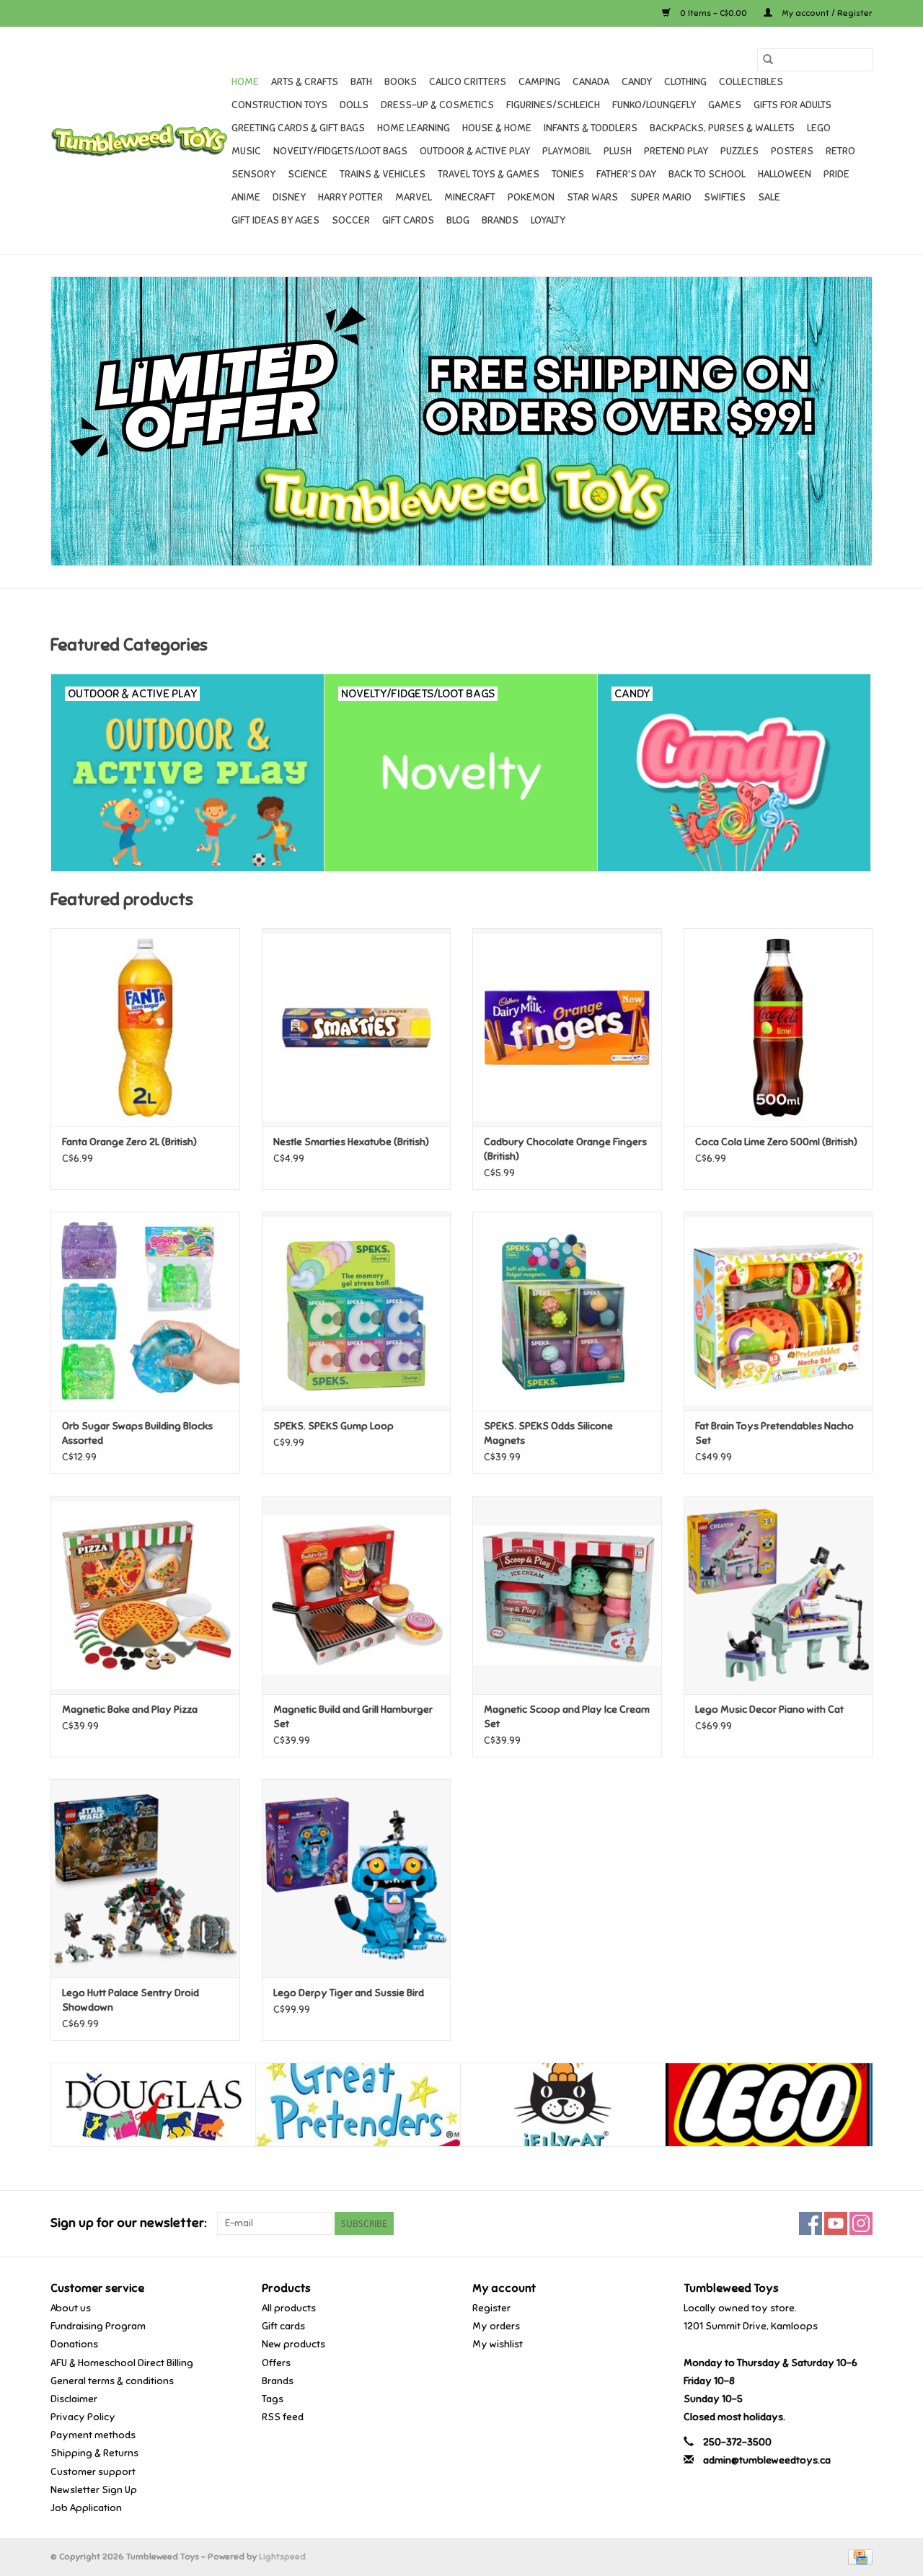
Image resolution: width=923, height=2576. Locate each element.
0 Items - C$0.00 (714, 13)
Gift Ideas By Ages (275, 220)
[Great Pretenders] (358, 2105)
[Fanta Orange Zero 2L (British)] (145, 1027)
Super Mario (661, 197)
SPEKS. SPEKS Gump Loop (334, 1426)
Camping (539, 82)
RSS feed (283, 2417)
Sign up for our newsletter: (128, 2223)
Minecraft (470, 197)
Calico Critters (468, 82)
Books (401, 82)
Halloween (785, 174)
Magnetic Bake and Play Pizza (130, 1710)
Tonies (568, 174)
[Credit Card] (858, 2557)
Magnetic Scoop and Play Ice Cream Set (567, 1717)
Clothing (685, 82)
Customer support (93, 2472)
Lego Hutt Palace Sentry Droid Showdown (131, 2000)
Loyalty (548, 220)
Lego (819, 128)
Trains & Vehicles (383, 174)
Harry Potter (350, 197)
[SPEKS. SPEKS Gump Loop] (357, 1311)
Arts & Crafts (305, 82)
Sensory (253, 174)
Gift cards (408, 220)
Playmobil (567, 151)
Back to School (707, 174)
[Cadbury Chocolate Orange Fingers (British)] (567, 1027)
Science (308, 174)
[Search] (768, 60)
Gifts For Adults (792, 105)
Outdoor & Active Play (475, 151)
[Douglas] (153, 2105)
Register (491, 2308)
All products (289, 2308)
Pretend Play (676, 151)
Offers (276, 2363)
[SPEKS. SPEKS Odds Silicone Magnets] (567, 1311)
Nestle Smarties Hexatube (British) (351, 1142)
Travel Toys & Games (489, 174)
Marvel (414, 197)
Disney (289, 197)
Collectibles (751, 82)
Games (725, 105)
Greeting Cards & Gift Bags (298, 128)
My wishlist (498, 2344)
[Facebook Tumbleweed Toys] (811, 2223)
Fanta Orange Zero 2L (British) (129, 1142)
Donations (74, 2344)
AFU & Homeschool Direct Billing (122, 2363)
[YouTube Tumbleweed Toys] (836, 2223)
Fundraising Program (98, 2326)
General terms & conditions (112, 2381)
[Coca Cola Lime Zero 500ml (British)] (778, 1027)
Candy (637, 82)
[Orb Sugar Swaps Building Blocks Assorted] (145, 1311)
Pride (836, 174)
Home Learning (414, 128)
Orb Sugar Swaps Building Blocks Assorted (137, 1433)
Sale (769, 197)
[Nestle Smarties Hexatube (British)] (357, 1027)
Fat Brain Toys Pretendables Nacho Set (774, 1433)
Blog (458, 220)
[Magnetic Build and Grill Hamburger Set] (357, 1595)
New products (293, 2344)
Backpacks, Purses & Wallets (722, 128)
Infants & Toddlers (591, 128)
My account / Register (826, 13)
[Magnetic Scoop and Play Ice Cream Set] (567, 1595)
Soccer (351, 220)
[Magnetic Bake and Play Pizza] (145, 1595)
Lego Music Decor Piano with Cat (769, 1710)
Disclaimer (74, 2399)
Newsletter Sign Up (94, 2490)
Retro (840, 151)
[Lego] (768, 2105)
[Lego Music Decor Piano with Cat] (778, 1595)
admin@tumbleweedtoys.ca (767, 2460)
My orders (496, 2326)
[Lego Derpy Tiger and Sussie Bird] (357, 1878)
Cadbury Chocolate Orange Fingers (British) (565, 1149)
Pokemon (531, 197)
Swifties (725, 197)
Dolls (354, 105)
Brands (500, 220)
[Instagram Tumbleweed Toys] (861, 2223)
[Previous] (79, 2107)
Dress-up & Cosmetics (437, 105)
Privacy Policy (83, 2417)
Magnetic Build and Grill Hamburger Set (353, 1717)
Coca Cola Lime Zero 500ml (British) (776, 1142)
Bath (361, 82)
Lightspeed (282, 2557)
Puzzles (739, 151)
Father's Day (626, 174)
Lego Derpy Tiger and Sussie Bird (349, 1993)
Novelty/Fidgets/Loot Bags (340, 151)
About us (71, 2308)
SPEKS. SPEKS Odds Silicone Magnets (548, 1433)
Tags (273, 2399)
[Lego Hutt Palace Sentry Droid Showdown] (145, 1878)
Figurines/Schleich (553, 105)
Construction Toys (279, 105)
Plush (618, 151)
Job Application (86, 2508)
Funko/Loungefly (654, 105)
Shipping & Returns (94, 2453)
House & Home (497, 128)
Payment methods (93, 2435)
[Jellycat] (563, 2105)
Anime (246, 197)
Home (245, 82)
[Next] (844, 2107)
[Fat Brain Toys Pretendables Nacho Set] (778, 1311)
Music (246, 151)
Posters (792, 151)
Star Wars (592, 197)
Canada (591, 82)
